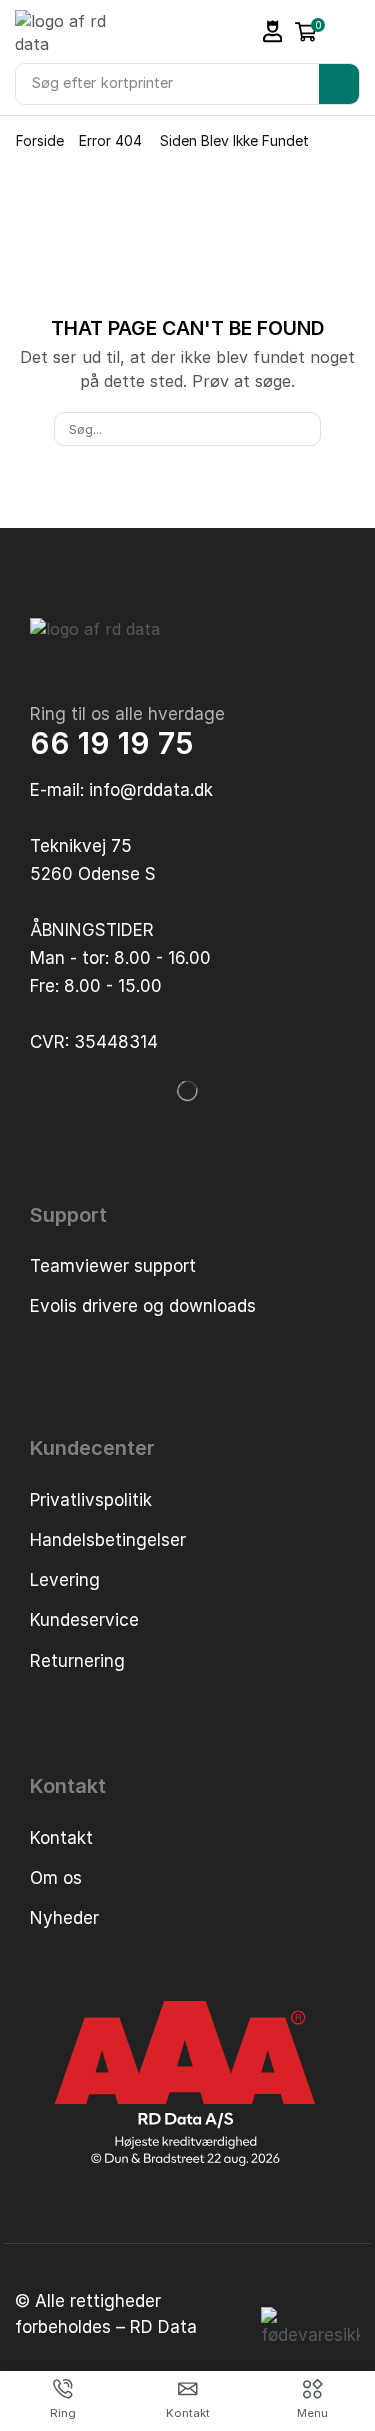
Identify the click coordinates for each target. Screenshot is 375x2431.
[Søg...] (304, 429)
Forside (40, 140)
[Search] (339, 84)
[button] (273, 31)
